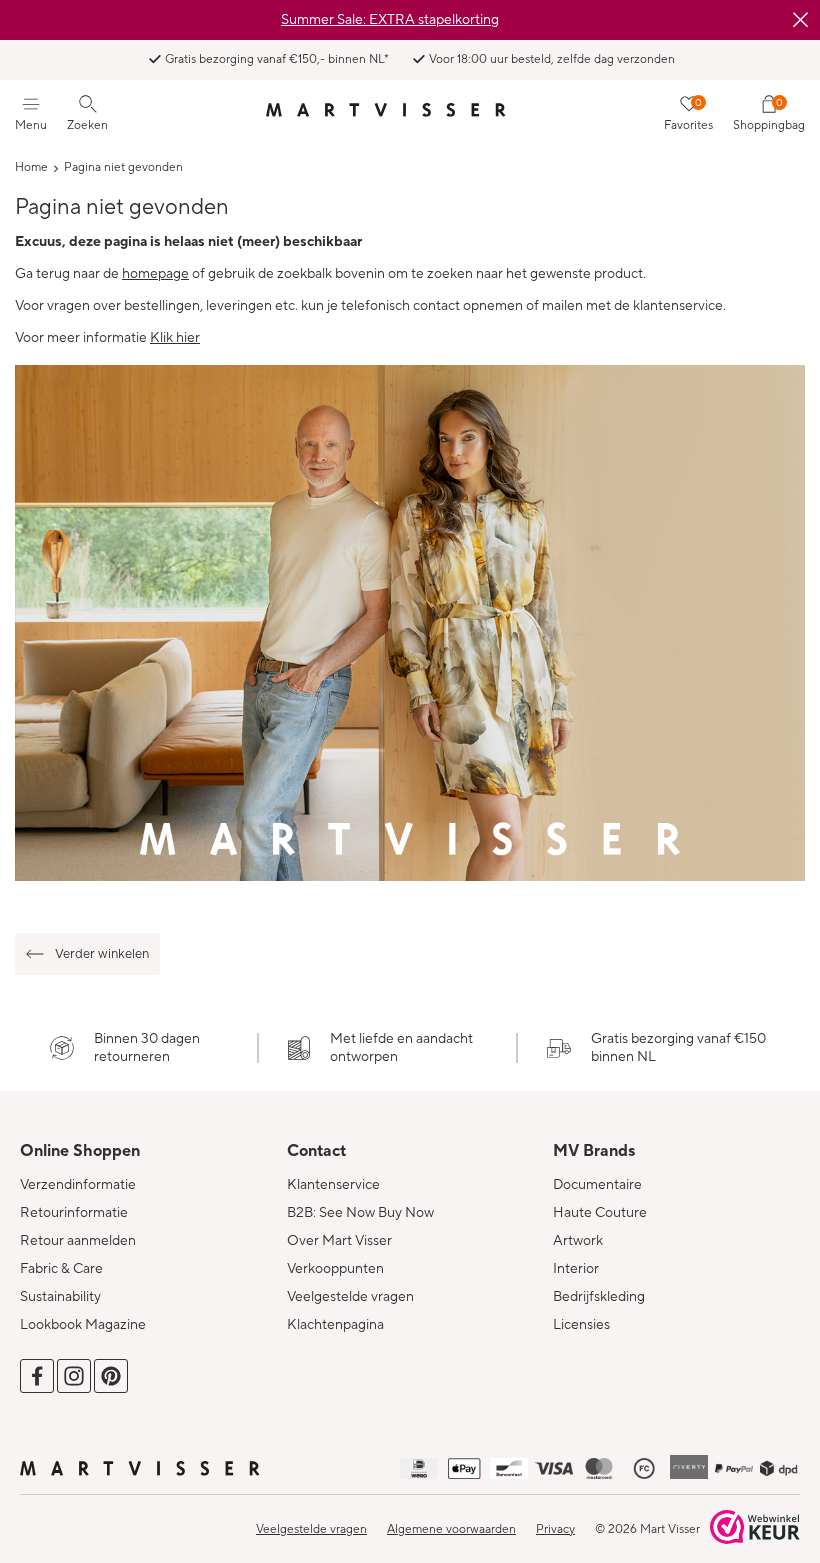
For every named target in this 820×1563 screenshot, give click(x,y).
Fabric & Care (61, 1269)
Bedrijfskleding (599, 1297)
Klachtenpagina (335, 1325)
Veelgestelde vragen (350, 1297)
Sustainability (60, 1297)
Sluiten (800, 20)
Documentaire (597, 1185)
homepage (155, 274)
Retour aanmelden (78, 1241)
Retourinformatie (74, 1213)
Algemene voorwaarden (451, 1529)
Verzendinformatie (78, 1185)
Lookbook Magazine (83, 1325)
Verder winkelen (102, 954)
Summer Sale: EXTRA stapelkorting (390, 20)
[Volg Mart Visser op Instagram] (74, 1376)
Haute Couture (600, 1213)
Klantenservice (333, 1185)
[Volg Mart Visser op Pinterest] (111, 1376)
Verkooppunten (335, 1269)
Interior (576, 1269)
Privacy (555, 1529)
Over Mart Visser (339, 1241)
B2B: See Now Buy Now (360, 1213)
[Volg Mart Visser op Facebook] (37, 1376)
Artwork (578, 1241)
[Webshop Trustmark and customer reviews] (755, 1529)
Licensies (581, 1325)
